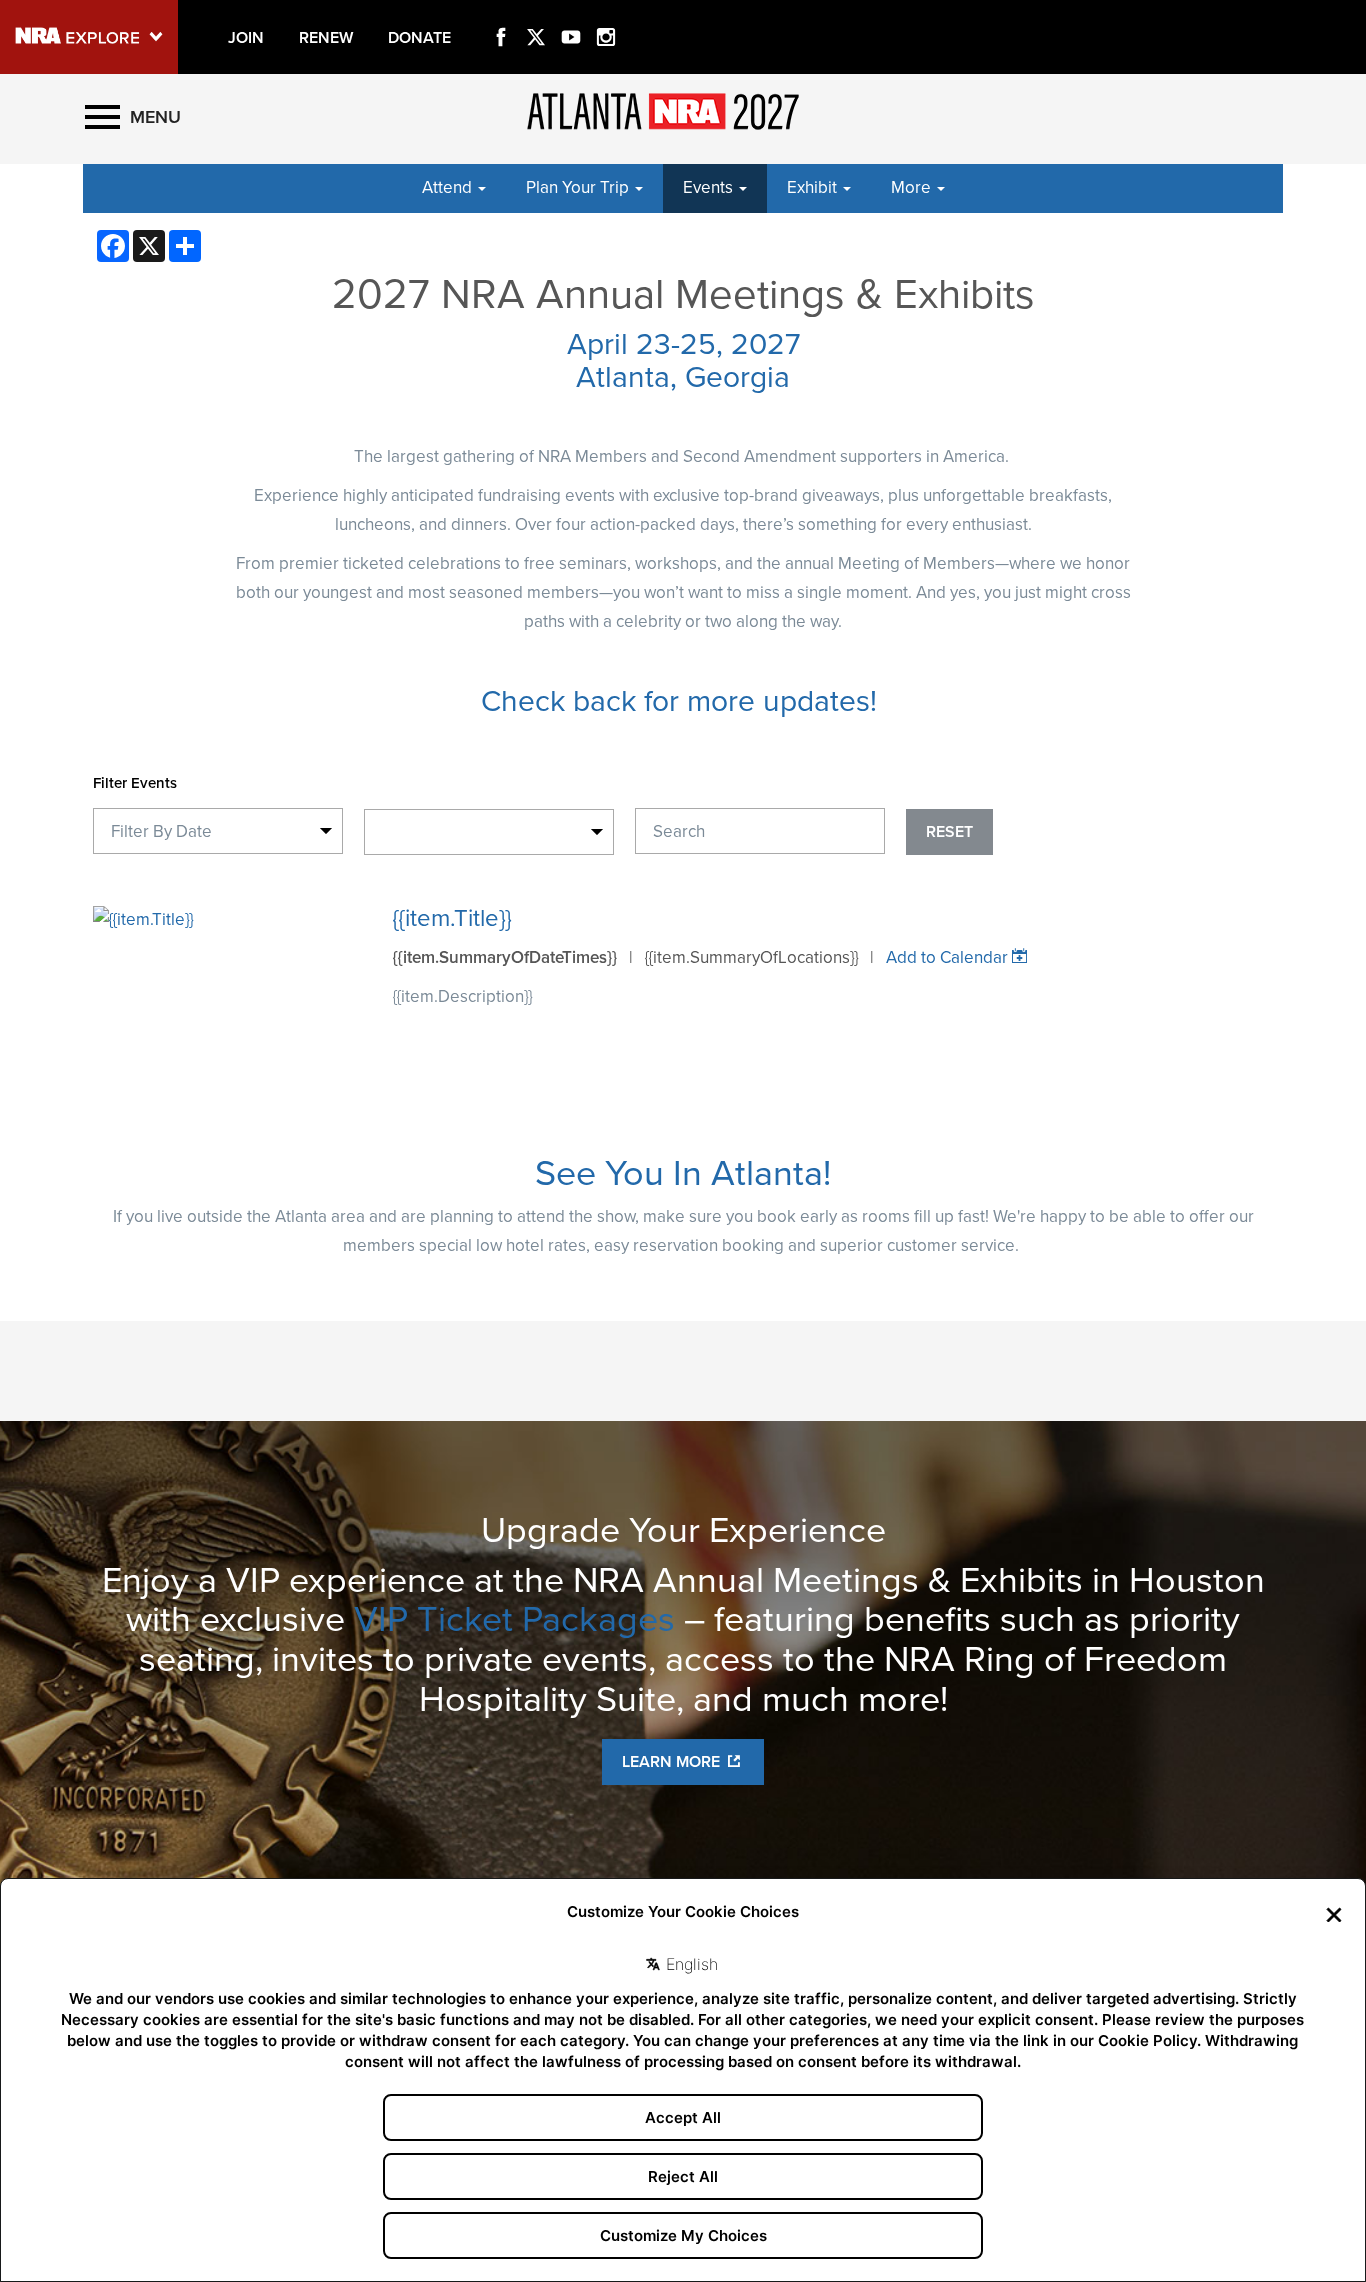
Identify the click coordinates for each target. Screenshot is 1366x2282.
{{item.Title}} (452, 918)
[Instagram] (606, 14)
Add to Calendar (947, 957)
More (913, 187)
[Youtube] (571, 14)
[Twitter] (536, 14)
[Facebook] (501, 14)
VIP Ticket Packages (514, 1619)
